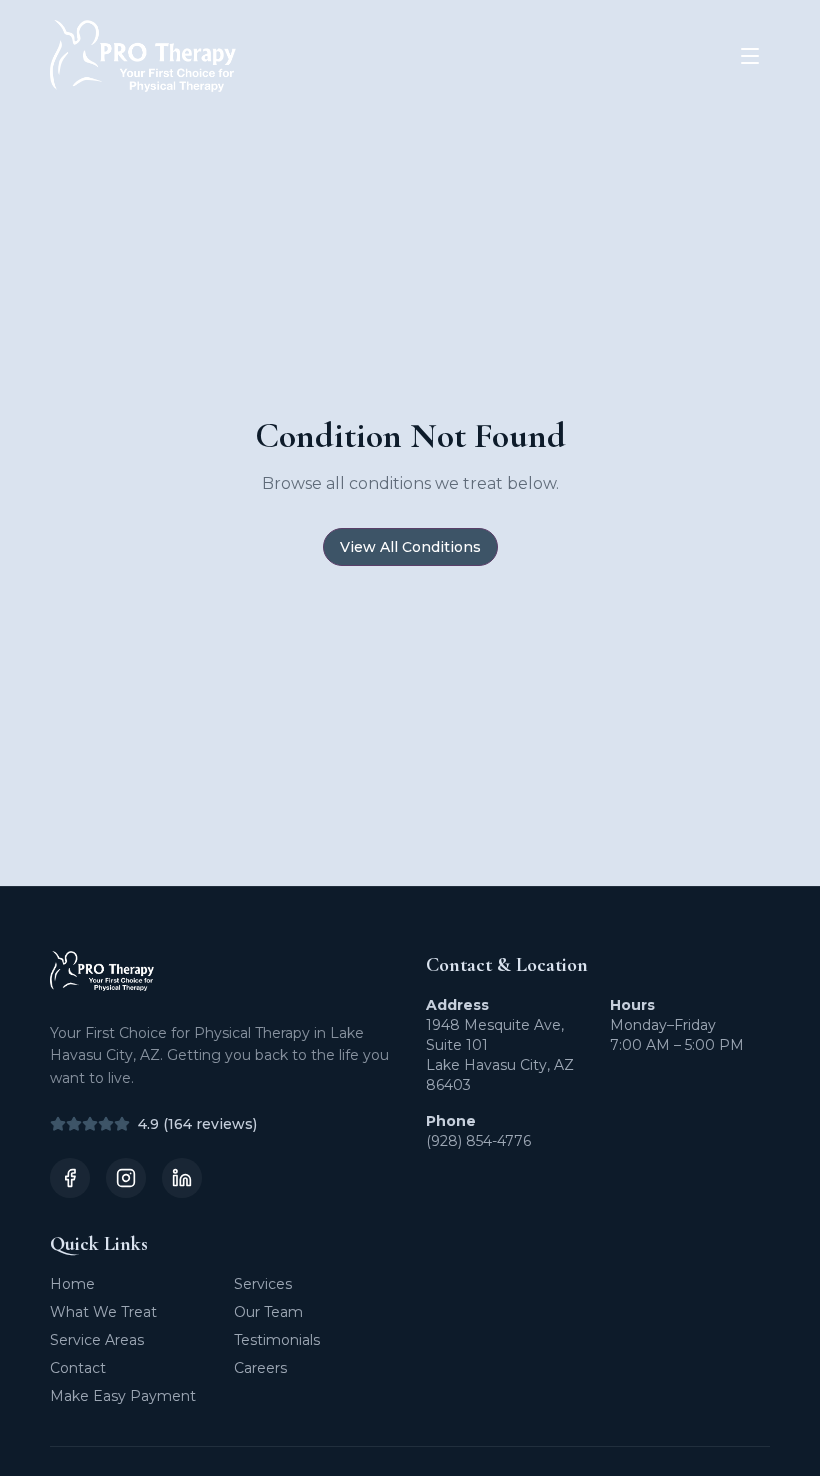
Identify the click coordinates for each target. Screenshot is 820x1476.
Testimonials (277, 1340)
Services (263, 1284)
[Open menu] (750, 56)
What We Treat (103, 1312)
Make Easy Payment (123, 1396)
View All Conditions (410, 547)
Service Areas (97, 1340)
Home (72, 1284)
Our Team (268, 1312)
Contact (78, 1368)
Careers (260, 1368)
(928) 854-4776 (478, 1141)
